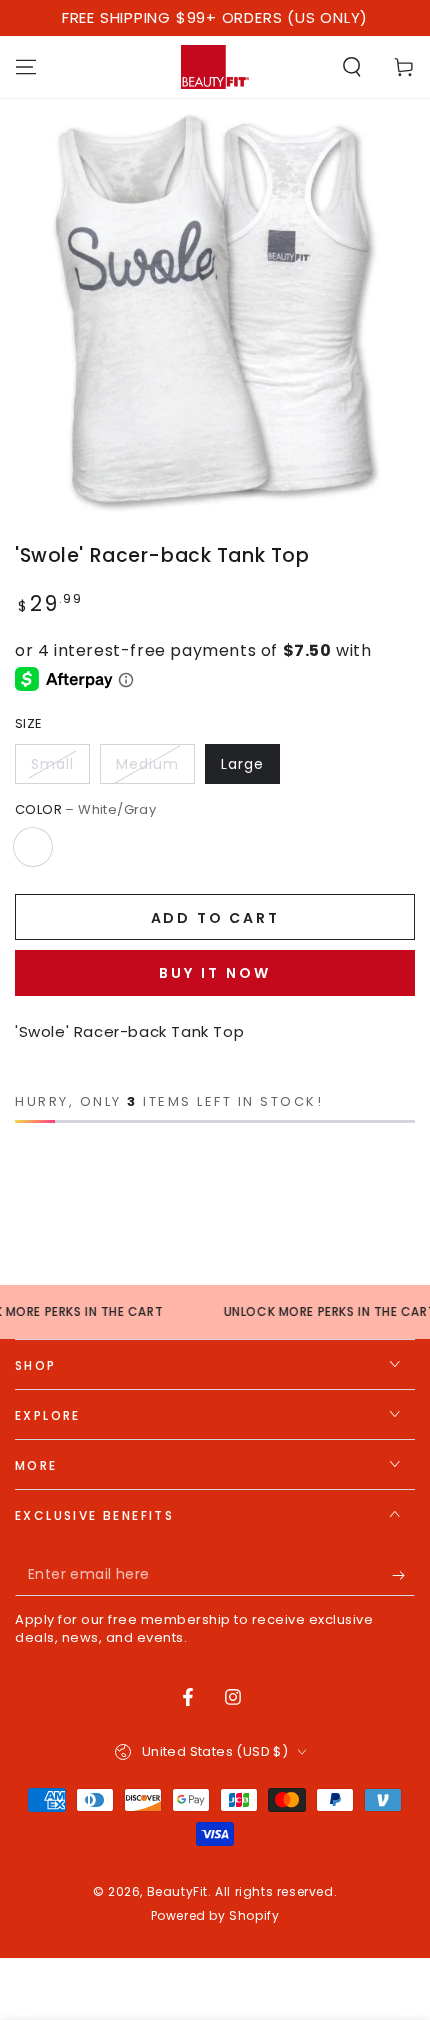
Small (52, 764)
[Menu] (26, 67)
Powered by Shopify (215, 1916)
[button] (352, 67)
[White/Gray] (33, 847)
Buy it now (215, 973)
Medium (147, 764)
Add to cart (215, 918)
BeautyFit (177, 1891)
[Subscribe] (403, 1576)
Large (242, 764)
